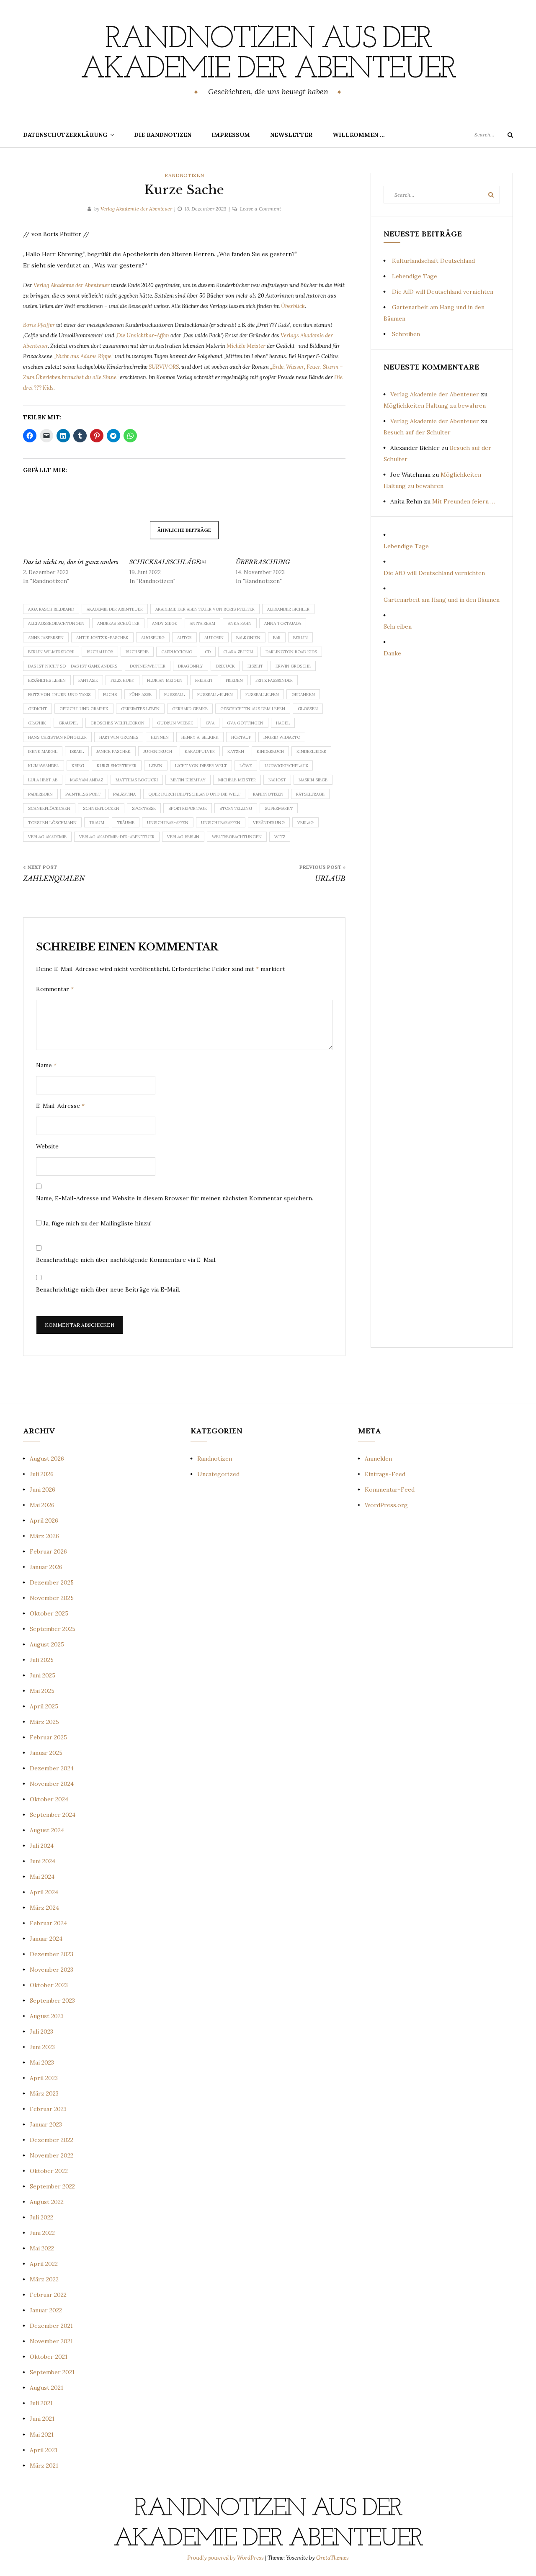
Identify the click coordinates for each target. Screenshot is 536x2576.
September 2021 (52, 2372)
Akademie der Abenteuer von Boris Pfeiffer (205, 609)
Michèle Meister (246, 346)
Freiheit (204, 680)
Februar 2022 (48, 2295)
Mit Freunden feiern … (464, 501)
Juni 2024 (43, 1861)
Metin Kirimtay (188, 780)
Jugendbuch (158, 751)
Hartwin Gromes (119, 737)
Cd (208, 652)
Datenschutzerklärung (65, 135)
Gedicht (37, 709)
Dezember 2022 (52, 2140)
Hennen (160, 737)
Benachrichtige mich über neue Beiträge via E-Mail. (108, 1289)
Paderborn (40, 794)
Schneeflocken (101, 808)
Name (46, 1065)
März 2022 (44, 2279)
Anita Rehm (202, 623)
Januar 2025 (46, 1753)
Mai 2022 (42, 2248)
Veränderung (269, 823)
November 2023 (52, 1970)
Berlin (300, 638)
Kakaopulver (200, 751)
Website (47, 1146)
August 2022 (47, 2202)
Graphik (37, 723)
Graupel (68, 723)
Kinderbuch (270, 751)
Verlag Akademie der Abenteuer (136, 209)
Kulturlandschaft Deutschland (433, 261)
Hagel (283, 723)
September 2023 (52, 2001)
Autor (184, 638)
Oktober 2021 (49, 2357)
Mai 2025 (42, 1691)
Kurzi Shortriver (117, 766)
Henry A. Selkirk (200, 737)
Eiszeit (255, 666)
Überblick (293, 306)
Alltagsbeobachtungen (56, 623)
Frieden (234, 680)
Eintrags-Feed (385, 1474)
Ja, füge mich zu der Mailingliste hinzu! (97, 1223)
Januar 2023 (46, 2124)
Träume (126, 823)
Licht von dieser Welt (201, 766)
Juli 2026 (42, 1474)
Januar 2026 (46, 1567)
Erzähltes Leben (47, 680)
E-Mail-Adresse (60, 1106)
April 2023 (44, 2078)
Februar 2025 (48, 1737)
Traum (97, 823)
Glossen (308, 709)
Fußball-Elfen (215, 695)
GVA (210, 723)
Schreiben (406, 334)
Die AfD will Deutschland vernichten (443, 292)
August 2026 (47, 1459)
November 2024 (52, 1784)
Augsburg (153, 638)
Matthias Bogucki (137, 780)
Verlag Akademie (47, 837)
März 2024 (44, 1908)
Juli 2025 (42, 1660)
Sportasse (144, 808)
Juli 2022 (41, 2217)
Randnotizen (184, 175)
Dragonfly (191, 666)
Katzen (236, 751)
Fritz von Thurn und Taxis (59, 695)
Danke (392, 653)
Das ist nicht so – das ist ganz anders (73, 666)
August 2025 (47, 1644)
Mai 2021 (42, 2435)
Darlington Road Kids (291, 652)
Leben (156, 766)
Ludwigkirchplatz (286, 766)
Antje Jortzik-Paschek (102, 638)
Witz (280, 837)
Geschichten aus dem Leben (253, 709)
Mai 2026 (42, 1505)
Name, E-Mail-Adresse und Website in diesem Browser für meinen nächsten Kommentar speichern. (175, 1198)
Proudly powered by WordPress (226, 2558)
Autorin (214, 638)
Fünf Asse (140, 695)
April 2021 (44, 2450)
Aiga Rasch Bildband (51, 609)
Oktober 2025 (49, 1613)
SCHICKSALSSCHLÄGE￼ (168, 562)
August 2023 (47, 2016)
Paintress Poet (83, 794)
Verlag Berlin (183, 837)
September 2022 (52, 2186)
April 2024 (44, 1892)
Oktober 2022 (49, 2171)
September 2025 (53, 1629)
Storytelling (236, 808)
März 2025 (44, 1722)
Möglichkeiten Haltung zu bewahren (435, 406)
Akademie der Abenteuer (115, 609)
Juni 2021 (42, 2419)
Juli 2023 (41, 2032)
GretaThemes (332, 2558)
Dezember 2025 (52, 1582)
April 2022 (44, 2264)
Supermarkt (279, 808)
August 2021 (46, 2388)
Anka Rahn (240, 623)
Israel (77, 751)
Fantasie (88, 680)
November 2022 (52, 2155)
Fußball (174, 695)
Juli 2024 (42, 1846)
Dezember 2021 (51, 2326)
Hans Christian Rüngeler (57, 737)
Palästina (124, 794)
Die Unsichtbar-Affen (143, 335)
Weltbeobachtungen (237, 837)
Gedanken (303, 695)
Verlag (305, 823)
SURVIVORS (164, 367)
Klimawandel (44, 766)
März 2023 (44, 2093)
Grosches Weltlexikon (117, 723)
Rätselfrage (310, 794)
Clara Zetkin (238, 652)
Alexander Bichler (288, 609)
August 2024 (47, 1830)
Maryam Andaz (86, 780)
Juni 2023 (42, 2047)
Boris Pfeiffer (40, 325)
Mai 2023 (42, 2062)
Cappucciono (177, 652)
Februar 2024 (48, 1923)
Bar (277, 638)
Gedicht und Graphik (84, 709)
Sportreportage (188, 808)
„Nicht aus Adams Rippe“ (84, 356)
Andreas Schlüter (118, 623)
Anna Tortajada (283, 623)
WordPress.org (386, 1505)
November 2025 (52, 1598)
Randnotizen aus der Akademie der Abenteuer (268, 55)
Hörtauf (241, 737)
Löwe (246, 766)
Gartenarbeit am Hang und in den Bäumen (442, 600)
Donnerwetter (148, 666)
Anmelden (378, 1459)
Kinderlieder (311, 751)
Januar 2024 (46, 1939)
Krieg (78, 766)
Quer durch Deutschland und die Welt (194, 794)
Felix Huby (122, 680)
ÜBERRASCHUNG (263, 562)
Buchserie (137, 652)
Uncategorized (218, 1474)
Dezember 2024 (52, 1768)
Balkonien (248, 638)
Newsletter (291, 135)
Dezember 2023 (52, 1954)
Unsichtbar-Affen (168, 823)
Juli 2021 (41, 2403)
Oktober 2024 (49, 1799)
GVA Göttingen (245, 723)
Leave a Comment (260, 209)
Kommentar (55, 989)
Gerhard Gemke (190, 709)
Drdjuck (225, 666)
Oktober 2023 (49, 1985)
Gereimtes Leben (140, 709)
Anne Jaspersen (46, 638)
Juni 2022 (42, 2233)
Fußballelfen (262, 695)
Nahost (277, 780)
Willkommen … (359, 135)
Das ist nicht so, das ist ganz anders (71, 562)
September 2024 (53, 1815)
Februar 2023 (48, 2109)
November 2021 (51, 2341)
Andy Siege (165, 623)
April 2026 (44, 1520)
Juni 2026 (43, 1490)
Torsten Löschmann (52, 823)
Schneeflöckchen (49, 808)
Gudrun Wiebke (175, 723)
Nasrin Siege (313, 780)
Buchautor (100, 652)
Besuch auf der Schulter (417, 432)
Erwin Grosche (293, 666)
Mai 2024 (42, 1877)
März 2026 (44, 1536)
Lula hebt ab (43, 780)
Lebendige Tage (415, 276)
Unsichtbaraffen (221, 823)
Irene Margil (43, 751)
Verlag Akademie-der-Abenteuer (117, 837)
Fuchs (110, 695)
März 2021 (44, 2466)
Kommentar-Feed (390, 1490)
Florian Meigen (165, 680)
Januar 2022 (46, 2310)
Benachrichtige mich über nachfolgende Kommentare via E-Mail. (126, 1260)
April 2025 (44, 1706)
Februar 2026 (48, 1551)
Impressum (231, 135)
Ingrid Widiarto (282, 737)
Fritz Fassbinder (274, 680)
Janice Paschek (113, 751)
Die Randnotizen (163, 135)
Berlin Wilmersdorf (51, 652)
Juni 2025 (43, 1675)
